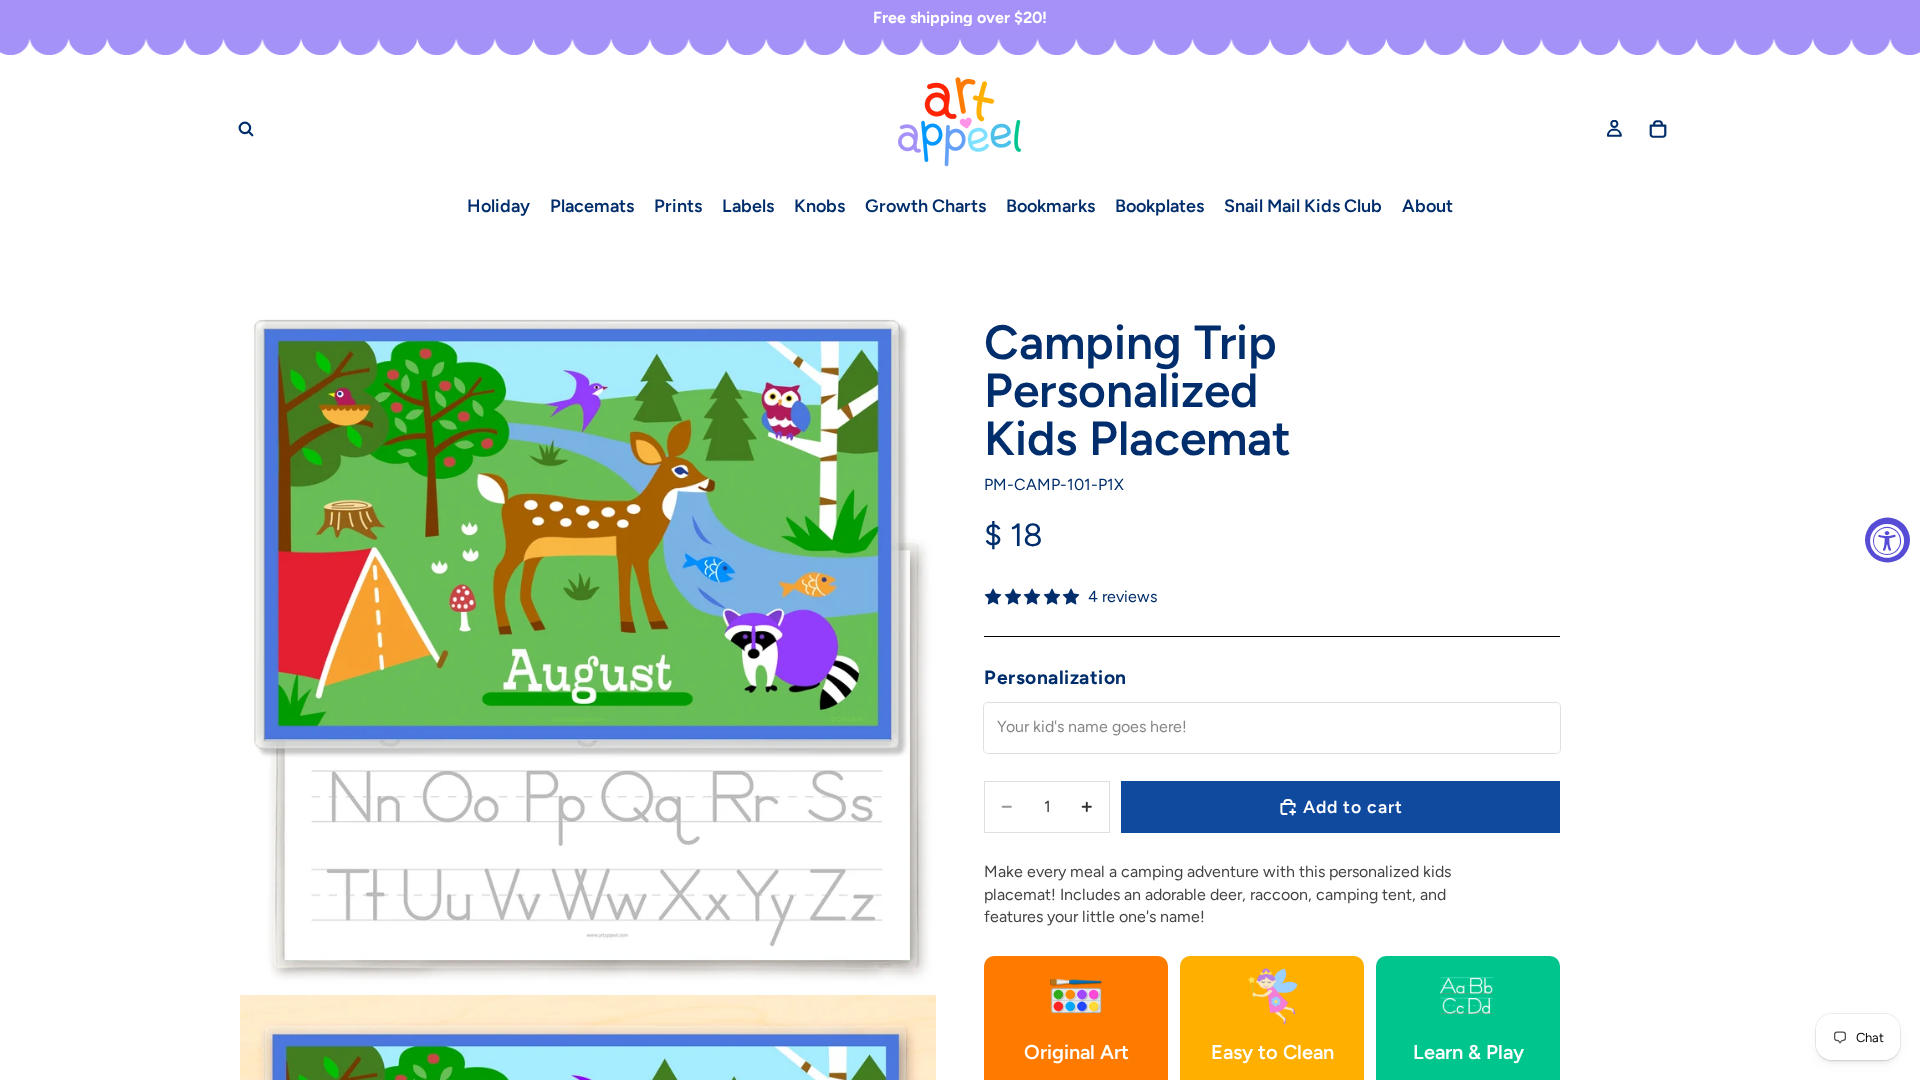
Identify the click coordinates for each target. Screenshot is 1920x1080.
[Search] (246, 129)
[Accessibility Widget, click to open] (1887, 540)
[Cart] (1658, 129)
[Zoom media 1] (588, 642)
